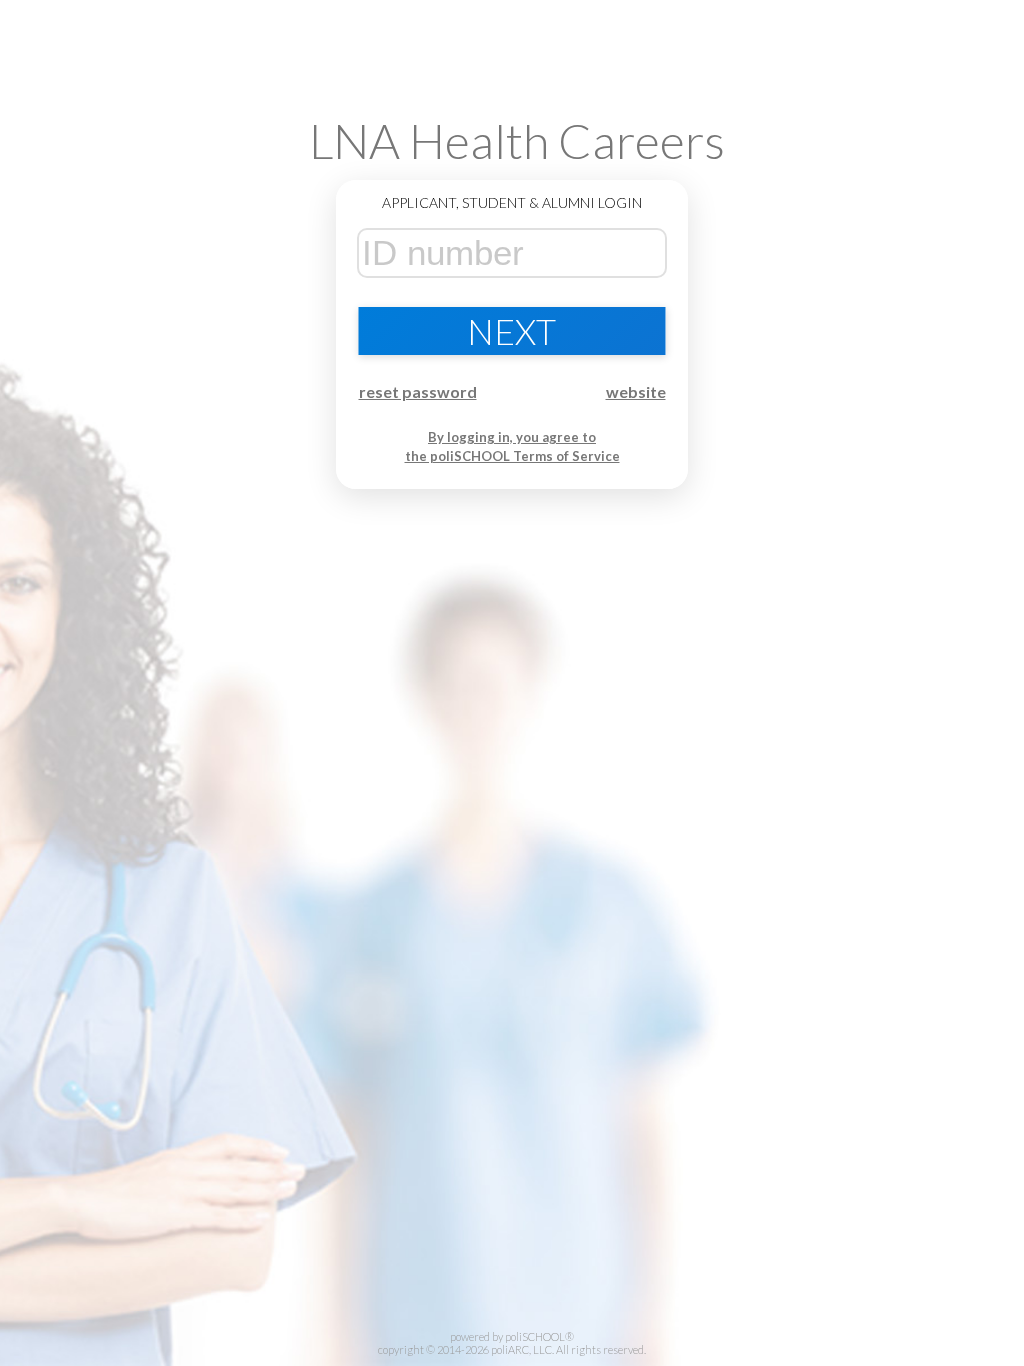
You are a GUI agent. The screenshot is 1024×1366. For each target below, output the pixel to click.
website (636, 391)
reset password (418, 391)
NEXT (511, 331)
